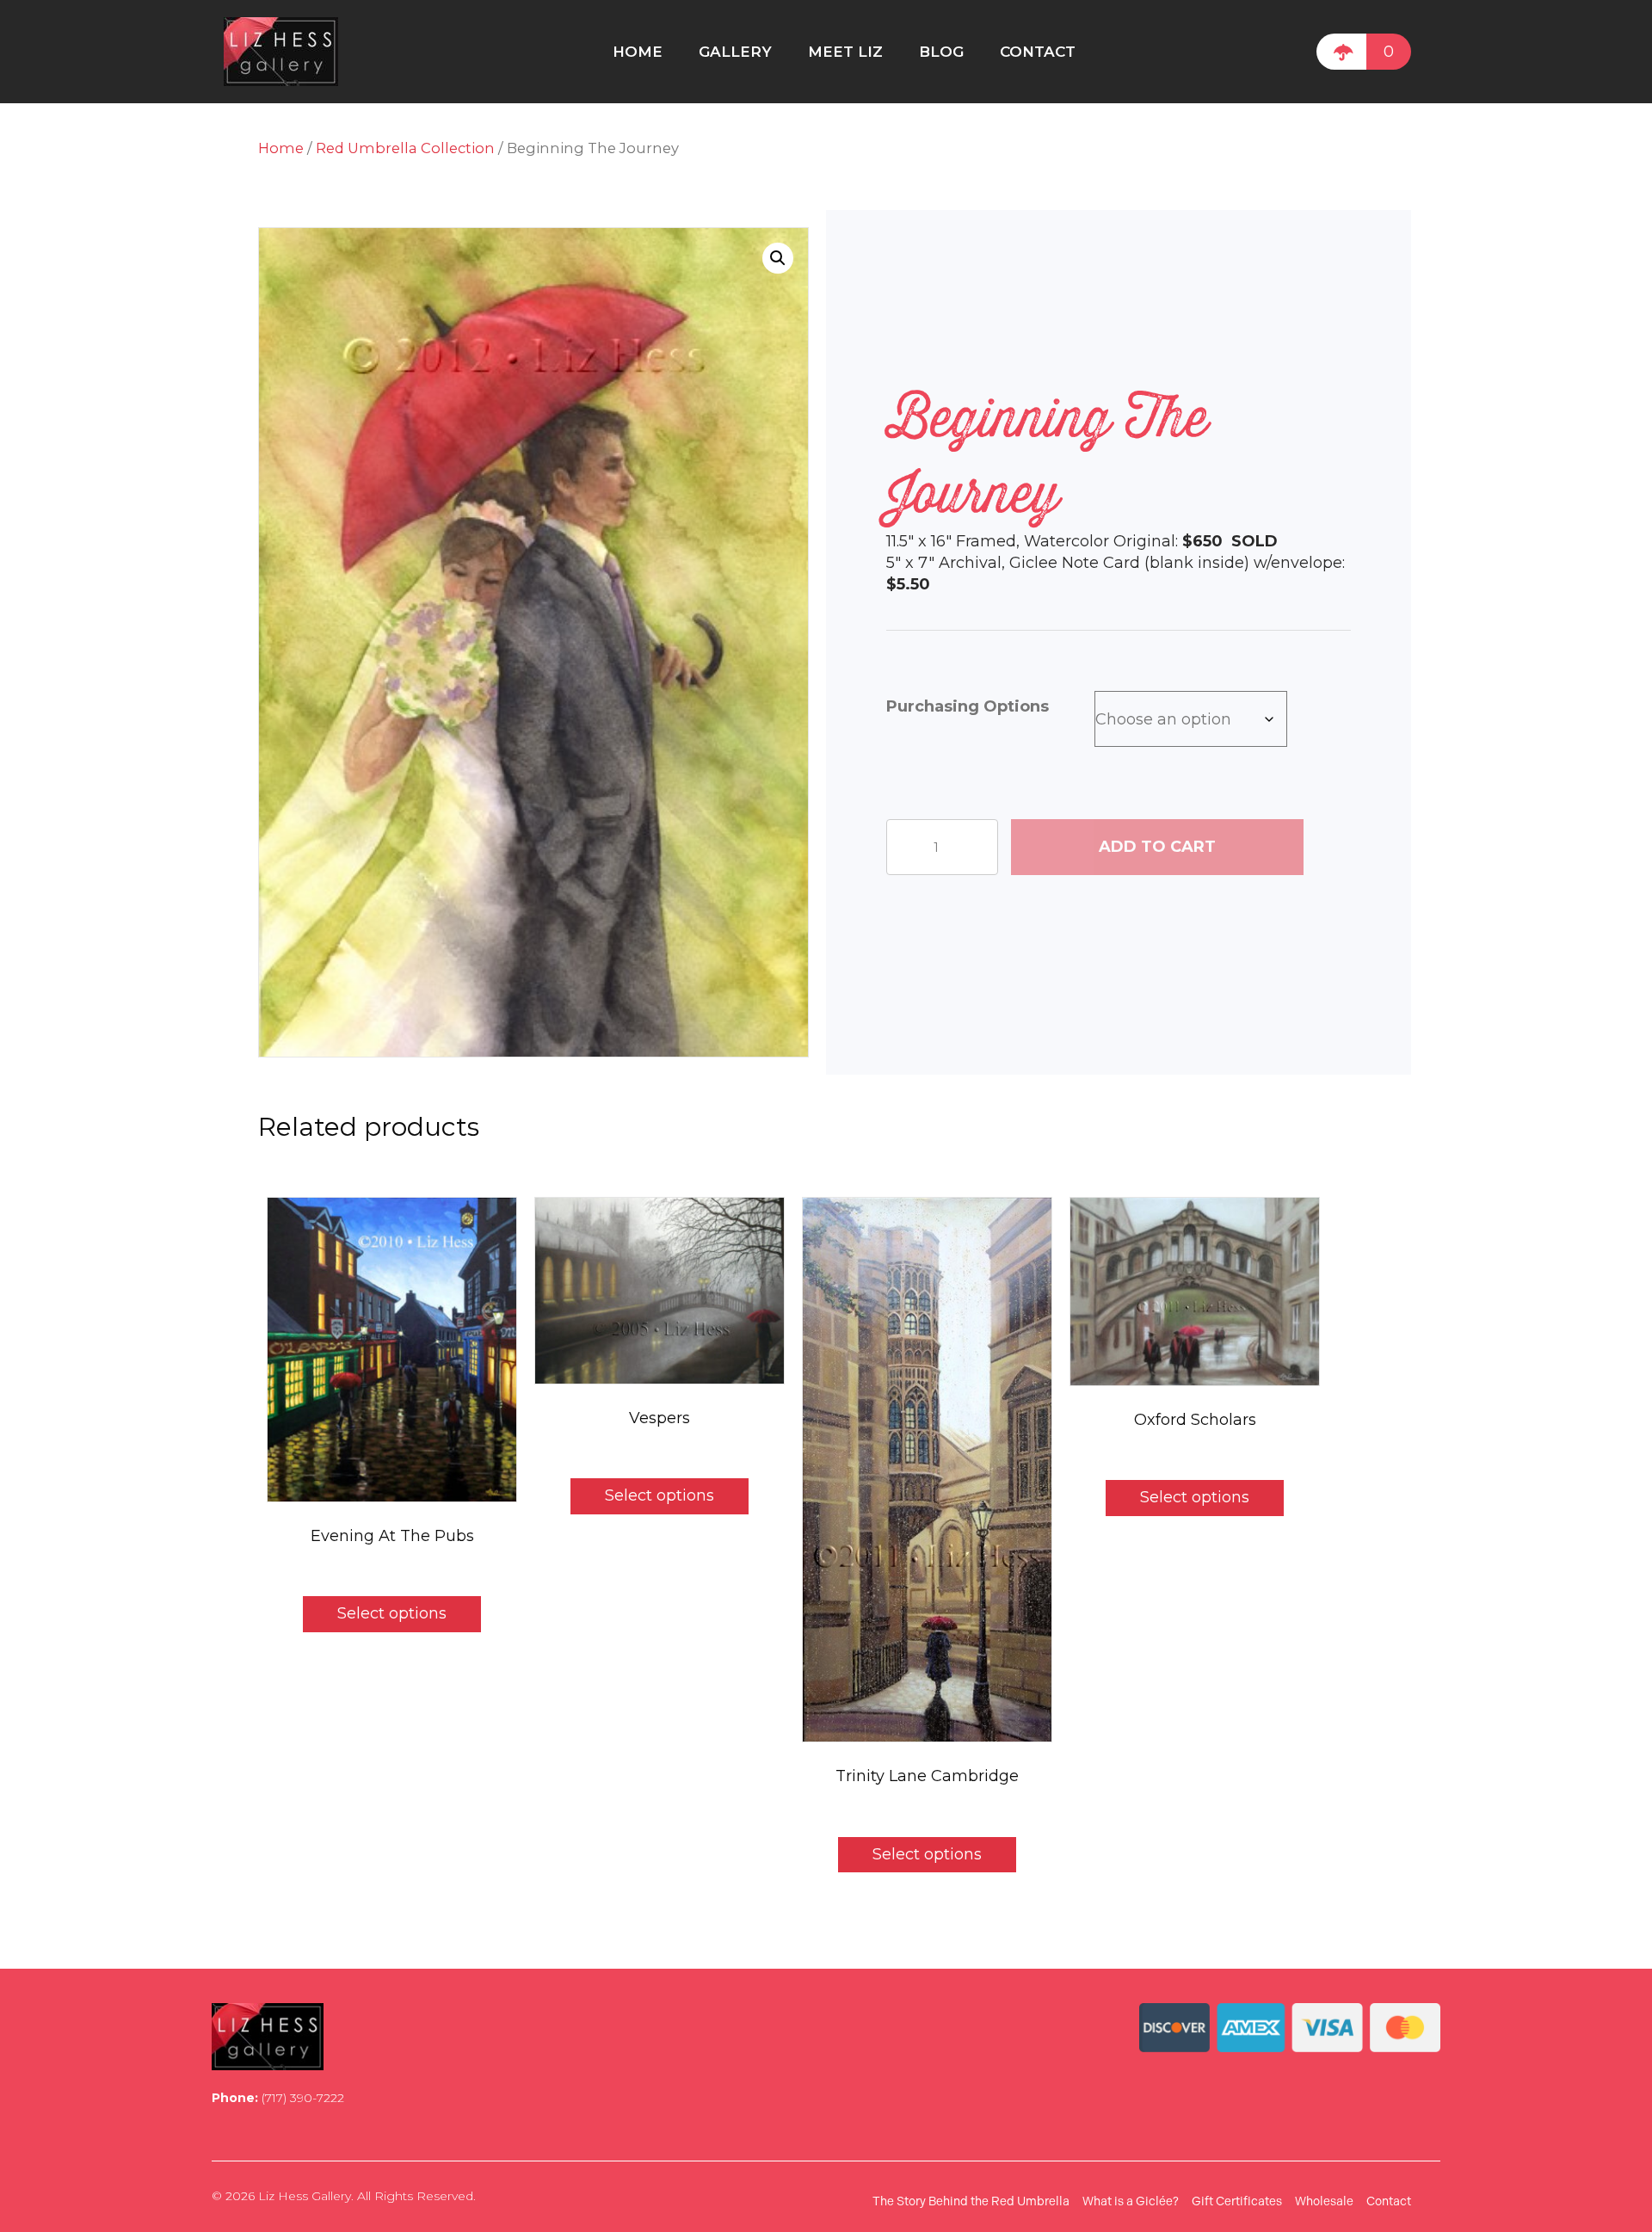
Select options (392, 1613)
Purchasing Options (968, 706)
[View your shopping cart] (1341, 52)
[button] (778, 258)
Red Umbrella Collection (405, 148)
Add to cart (1157, 847)
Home (281, 148)
